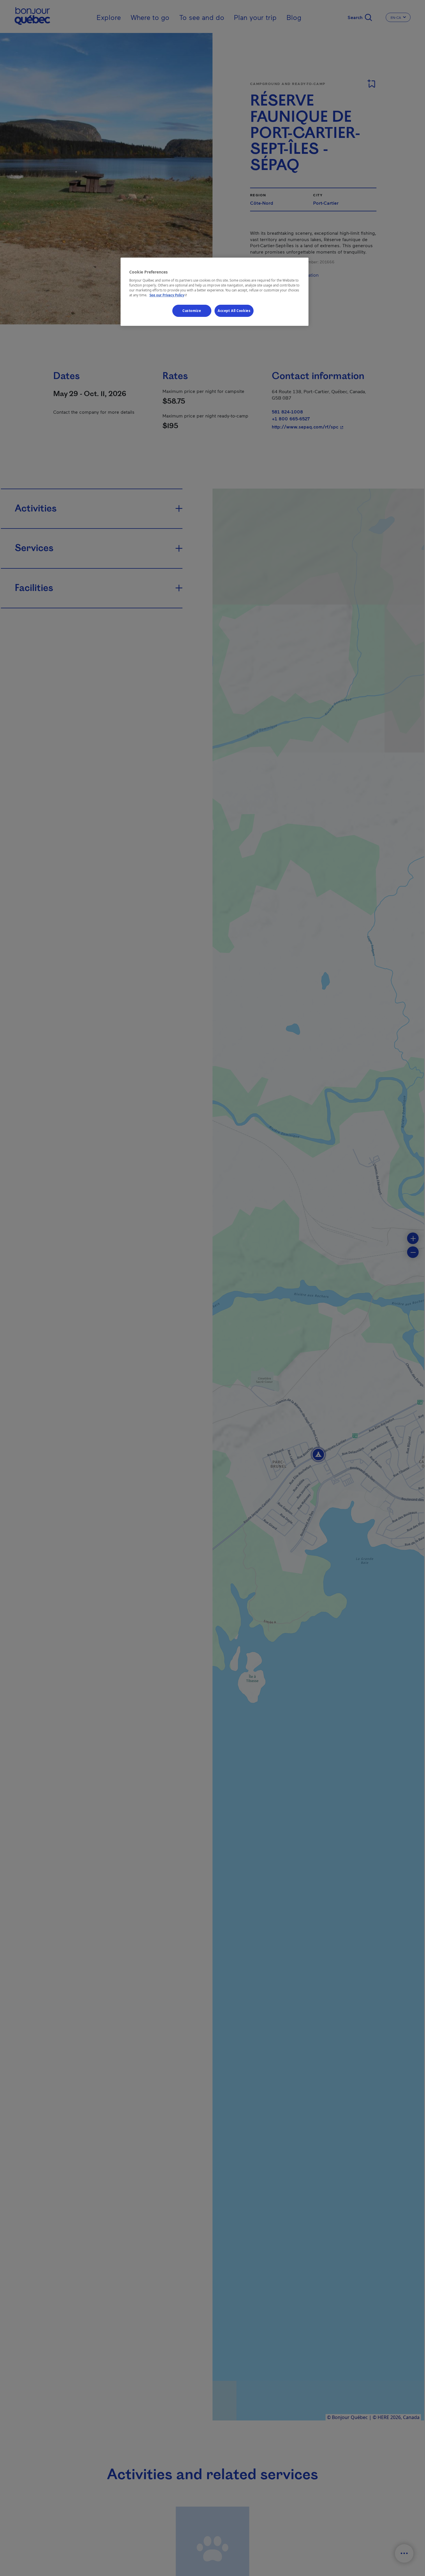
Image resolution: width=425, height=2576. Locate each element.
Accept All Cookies (234, 311)
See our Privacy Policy (169, 295)
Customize (192, 311)
